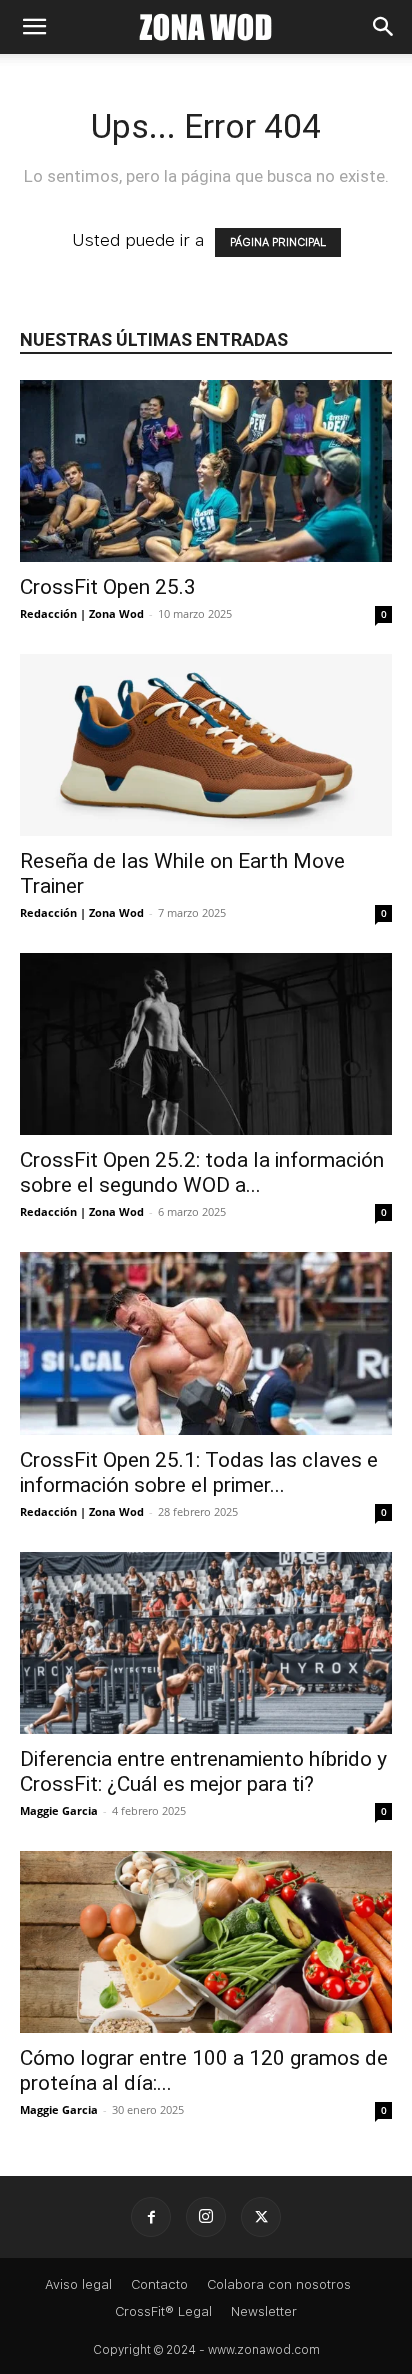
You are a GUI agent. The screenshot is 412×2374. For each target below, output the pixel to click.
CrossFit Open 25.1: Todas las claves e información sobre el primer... (199, 1472)
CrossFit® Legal (163, 2311)
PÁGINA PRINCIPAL (278, 242)
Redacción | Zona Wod (82, 613)
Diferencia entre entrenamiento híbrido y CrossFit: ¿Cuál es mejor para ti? (203, 1771)
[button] (34, 27)
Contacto (159, 2284)
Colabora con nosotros (279, 2284)
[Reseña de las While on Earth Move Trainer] (206, 745)
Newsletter (264, 2311)
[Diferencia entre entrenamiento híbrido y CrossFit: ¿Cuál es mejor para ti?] (206, 1643)
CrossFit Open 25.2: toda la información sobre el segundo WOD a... (202, 1172)
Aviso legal (78, 2284)
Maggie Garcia (59, 1810)
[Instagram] (206, 2217)
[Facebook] (151, 2217)
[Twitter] (261, 2217)
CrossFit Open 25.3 (108, 587)
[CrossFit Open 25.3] (206, 471)
